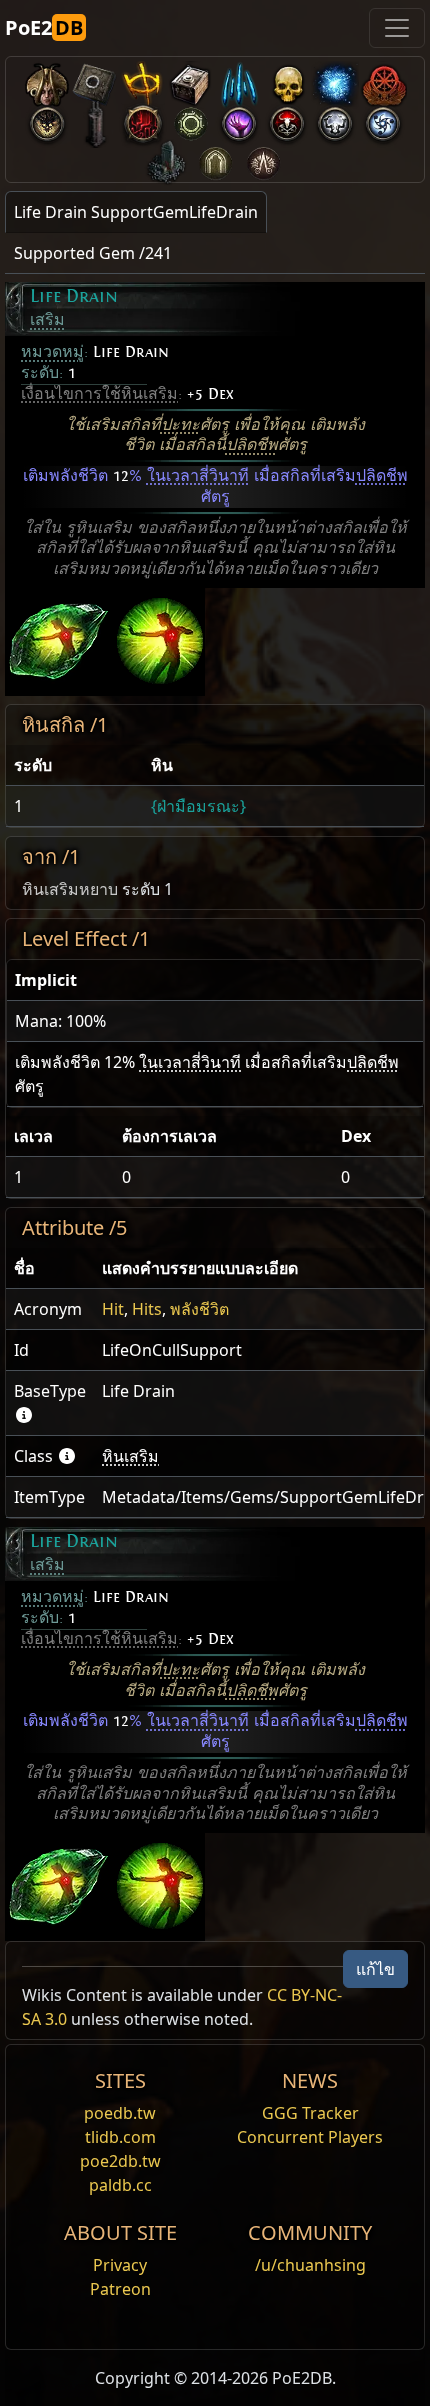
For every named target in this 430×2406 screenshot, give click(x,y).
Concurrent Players (310, 2137)
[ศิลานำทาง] (95, 80)
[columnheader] (74, 765)
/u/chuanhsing (310, 2265)
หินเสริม (130, 1456)
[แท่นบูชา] (143, 80)
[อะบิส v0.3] (191, 119)
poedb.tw (120, 2113)
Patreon (120, 2289)
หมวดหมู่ (52, 352)
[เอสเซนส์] (239, 80)
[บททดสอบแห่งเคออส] (263, 158)
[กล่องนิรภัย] (191, 80)
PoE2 (44, 27)
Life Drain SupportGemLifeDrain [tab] (136, 212)
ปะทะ (180, 425)
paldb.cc (120, 2185)
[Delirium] (335, 119)
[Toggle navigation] (397, 28)
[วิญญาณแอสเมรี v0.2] (335, 80)
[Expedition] (383, 119)
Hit (113, 1309)
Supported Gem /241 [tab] (93, 253)
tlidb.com (120, 2137)
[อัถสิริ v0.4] (47, 80)
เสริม (47, 320)
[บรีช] (239, 119)
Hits (147, 1309)
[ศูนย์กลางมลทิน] (143, 119)
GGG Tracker (310, 2113)
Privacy (120, 2265)
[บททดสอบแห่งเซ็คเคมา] (215, 158)
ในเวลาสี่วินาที (198, 476)
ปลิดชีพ (252, 445)
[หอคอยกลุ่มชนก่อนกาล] (95, 119)
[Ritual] (287, 119)
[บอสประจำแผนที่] (47, 119)
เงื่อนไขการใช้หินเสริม (99, 394)
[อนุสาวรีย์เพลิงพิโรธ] (167, 158)
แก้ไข (375, 1969)
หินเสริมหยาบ (70, 889)
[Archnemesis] (287, 80)
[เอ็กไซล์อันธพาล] (383, 80)
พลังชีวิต (199, 1309)
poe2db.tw (120, 2161)
